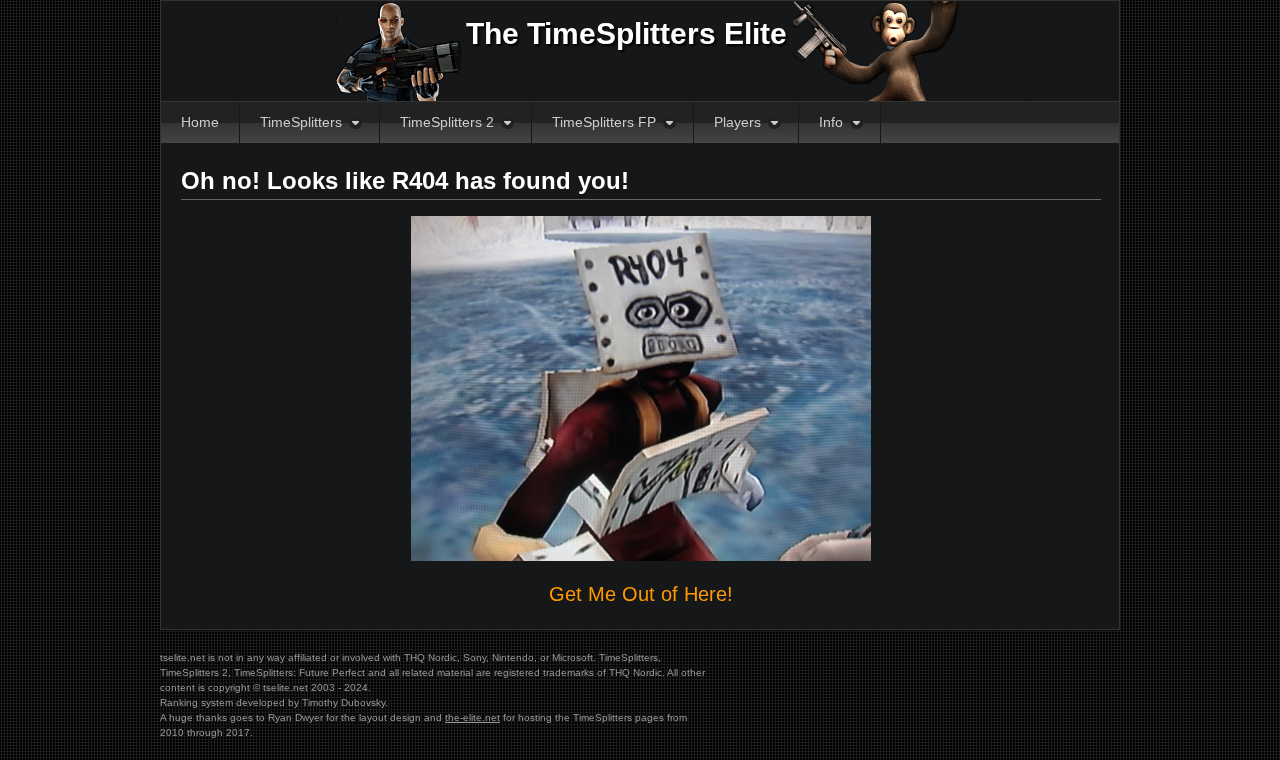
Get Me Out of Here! (641, 594)
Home (200, 122)
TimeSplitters (301, 122)
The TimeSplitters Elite (626, 33)
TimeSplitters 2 (447, 122)
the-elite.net (472, 717)
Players (737, 122)
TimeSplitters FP (604, 122)
